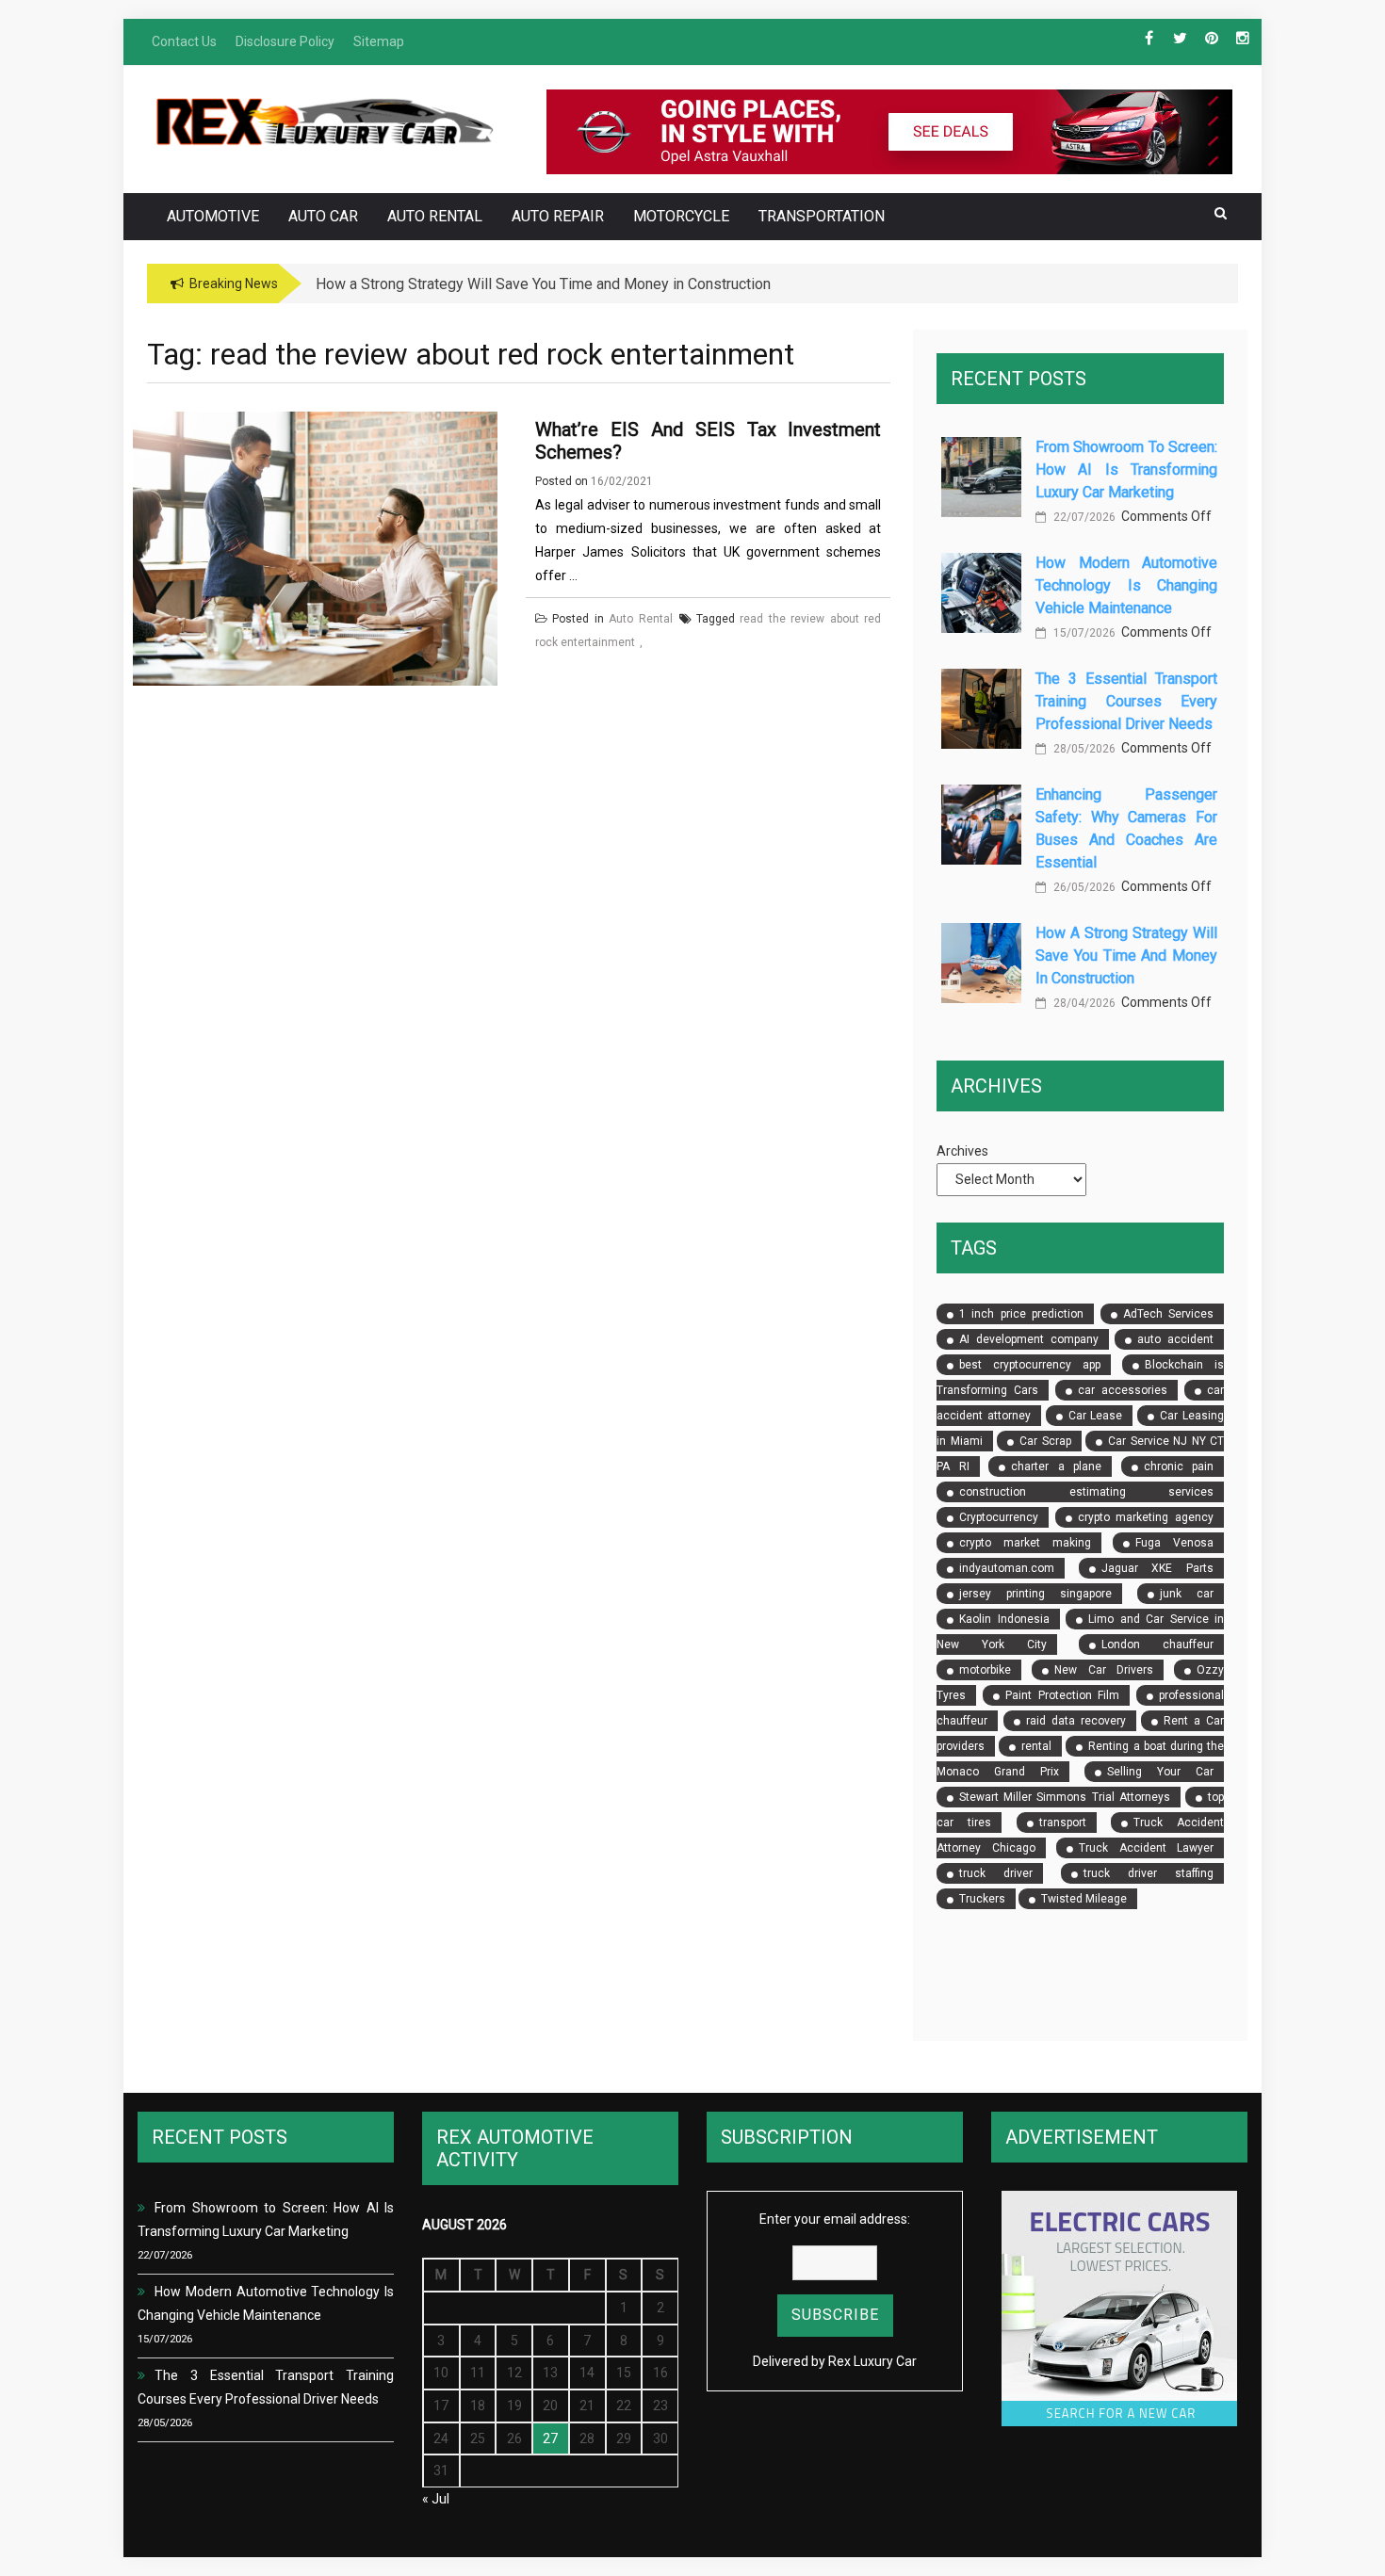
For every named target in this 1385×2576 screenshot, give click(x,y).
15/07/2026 (1083, 633)
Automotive (213, 216)
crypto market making (1025, 1543)
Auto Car (323, 216)
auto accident (1175, 1339)
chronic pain (1179, 1466)
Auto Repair (558, 216)
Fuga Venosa (1174, 1543)
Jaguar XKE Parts (1157, 1568)
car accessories (1123, 1390)
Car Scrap (1045, 1441)
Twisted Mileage (1084, 1899)
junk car (1187, 1594)
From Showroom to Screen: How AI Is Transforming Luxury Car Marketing (1126, 470)
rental (1036, 1746)
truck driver (996, 1873)
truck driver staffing (1149, 1873)
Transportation (822, 216)
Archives (962, 1151)
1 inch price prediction (1021, 1314)
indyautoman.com (1007, 1568)
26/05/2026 (1083, 887)
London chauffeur (1157, 1644)
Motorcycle (681, 216)
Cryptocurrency (999, 1517)
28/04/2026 (1083, 1003)
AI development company (1028, 1339)
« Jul (436, 2499)
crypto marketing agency (1146, 1517)
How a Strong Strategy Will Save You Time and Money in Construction (1126, 956)
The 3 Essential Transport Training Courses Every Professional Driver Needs (1126, 701)
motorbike (985, 1670)
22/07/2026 (1083, 517)
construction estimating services (1086, 1492)
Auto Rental (435, 216)
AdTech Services (1168, 1314)
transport (1063, 1823)
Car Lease (1096, 1416)
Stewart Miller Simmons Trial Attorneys (1065, 1797)
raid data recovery (1076, 1721)
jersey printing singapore (1035, 1594)
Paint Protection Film (1062, 1695)
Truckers (982, 1899)
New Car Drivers (1103, 1670)
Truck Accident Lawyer (1146, 1848)
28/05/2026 (1083, 749)
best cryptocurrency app (1030, 1365)
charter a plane (1056, 1466)
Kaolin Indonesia (1004, 1619)
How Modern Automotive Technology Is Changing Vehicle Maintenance (1126, 585)
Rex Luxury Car (872, 2361)
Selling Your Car (1160, 1772)
